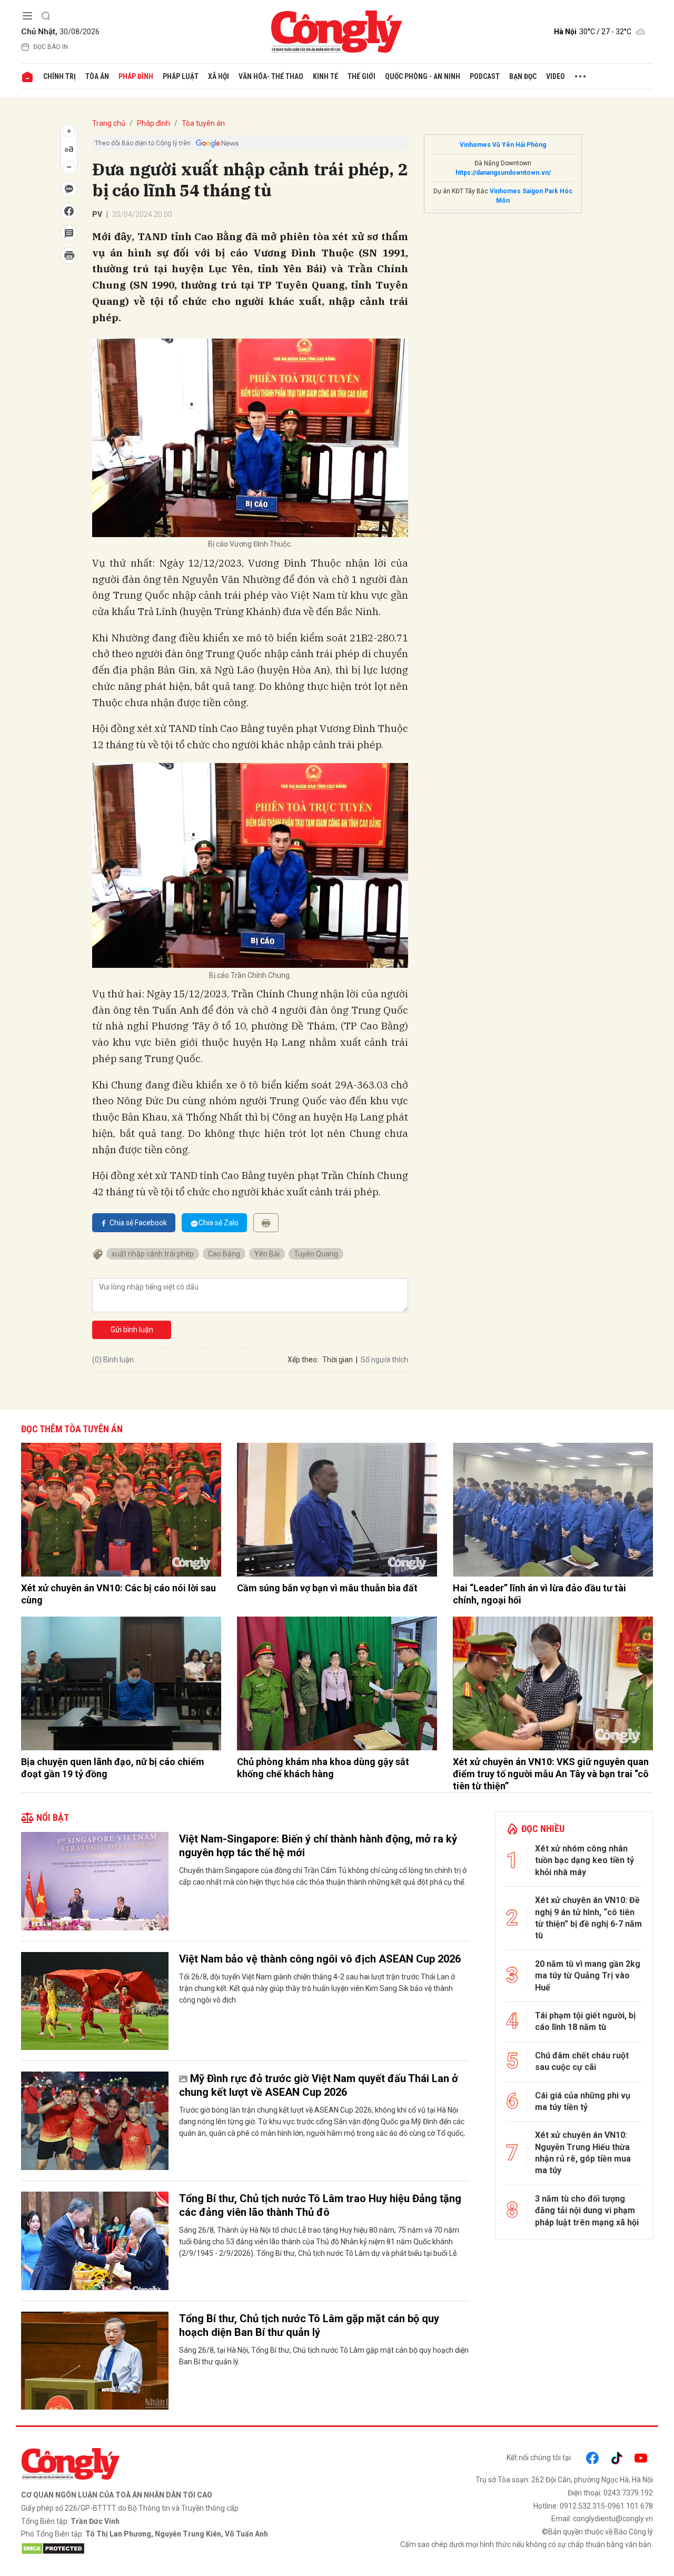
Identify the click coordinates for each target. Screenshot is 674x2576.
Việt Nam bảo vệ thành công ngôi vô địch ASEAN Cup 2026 (320, 1959)
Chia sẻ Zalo (219, 1223)
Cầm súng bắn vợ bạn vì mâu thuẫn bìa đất (327, 1588)
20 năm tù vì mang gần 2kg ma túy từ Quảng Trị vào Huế (588, 1976)
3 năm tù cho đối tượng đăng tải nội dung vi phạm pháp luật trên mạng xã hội (587, 2211)
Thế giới (361, 76)
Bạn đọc (523, 76)
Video (556, 76)
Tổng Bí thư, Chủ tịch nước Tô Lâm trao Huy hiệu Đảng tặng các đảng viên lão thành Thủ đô (320, 2205)
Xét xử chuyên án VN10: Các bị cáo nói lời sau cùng (118, 1594)
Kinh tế (325, 76)
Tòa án (97, 76)
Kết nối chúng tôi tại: (539, 2458)
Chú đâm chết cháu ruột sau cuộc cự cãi (582, 2061)
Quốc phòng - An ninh (423, 76)
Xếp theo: (303, 1360)
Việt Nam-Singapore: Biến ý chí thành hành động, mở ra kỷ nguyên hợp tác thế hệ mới (318, 1846)
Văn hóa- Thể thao (271, 76)
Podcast (485, 76)
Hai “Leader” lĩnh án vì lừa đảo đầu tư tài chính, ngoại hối (539, 1594)
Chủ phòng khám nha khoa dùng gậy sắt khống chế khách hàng (323, 1768)
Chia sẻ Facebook (138, 1223)
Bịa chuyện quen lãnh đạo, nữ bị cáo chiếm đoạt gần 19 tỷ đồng (113, 1768)
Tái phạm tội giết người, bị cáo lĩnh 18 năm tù (585, 2021)
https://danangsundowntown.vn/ (503, 173)
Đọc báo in (51, 47)
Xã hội (219, 76)
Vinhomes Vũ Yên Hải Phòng (503, 145)
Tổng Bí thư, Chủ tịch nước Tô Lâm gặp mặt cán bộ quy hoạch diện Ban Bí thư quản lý (309, 2325)
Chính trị (60, 76)
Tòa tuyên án (203, 123)
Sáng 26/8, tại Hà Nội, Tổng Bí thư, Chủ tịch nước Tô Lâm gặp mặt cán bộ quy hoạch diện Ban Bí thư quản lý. (324, 2356)
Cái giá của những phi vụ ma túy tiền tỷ (583, 2101)
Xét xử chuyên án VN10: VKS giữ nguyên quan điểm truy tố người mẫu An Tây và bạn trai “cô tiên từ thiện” (551, 1774)
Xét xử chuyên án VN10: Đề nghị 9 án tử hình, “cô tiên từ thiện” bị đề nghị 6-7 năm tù (588, 1918)
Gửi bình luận (132, 1330)
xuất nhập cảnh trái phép (153, 1254)
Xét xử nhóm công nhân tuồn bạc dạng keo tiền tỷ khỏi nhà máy (584, 1860)
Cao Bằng (224, 1254)
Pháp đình (136, 76)
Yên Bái (267, 1254)
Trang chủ (109, 123)
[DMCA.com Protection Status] (176, 2549)
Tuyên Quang (316, 1254)
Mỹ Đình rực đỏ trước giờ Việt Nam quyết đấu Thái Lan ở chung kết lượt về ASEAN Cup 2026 (319, 2085)
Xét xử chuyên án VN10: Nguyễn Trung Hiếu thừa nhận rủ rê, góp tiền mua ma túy (583, 2153)
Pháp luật (181, 76)
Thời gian (338, 1360)
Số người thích (384, 1360)
